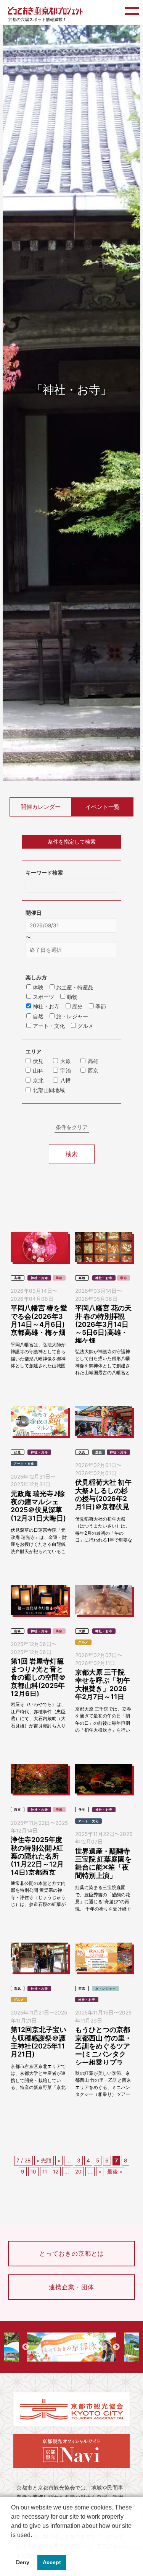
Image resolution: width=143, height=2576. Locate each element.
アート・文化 (24, 1464)
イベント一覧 (103, 807)
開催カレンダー (41, 807)
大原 (66, 1061)
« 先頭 (44, 2160)
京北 (38, 1081)
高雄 (93, 1061)
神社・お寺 (39, 1278)
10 (33, 2172)
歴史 (99, 1452)
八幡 (66, 1081)
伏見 (38, 1061)
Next (116, 2347)
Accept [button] (52, 2562)
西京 (93, 1071)
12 (56, 2172)
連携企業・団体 (71, 2287)
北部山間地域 (49, 1090)
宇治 (66, 1071)
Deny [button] (23, 2562)
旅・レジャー (106, 1988)
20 (78, 2172)
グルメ (83, 1642)
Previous (26, 2347)
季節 (59, 1278)
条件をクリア (72, 1127)
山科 (38, 1071)
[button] (12, 2545)
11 (45, 2172)
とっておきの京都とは (72, 2253)
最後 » (115, 2172)
